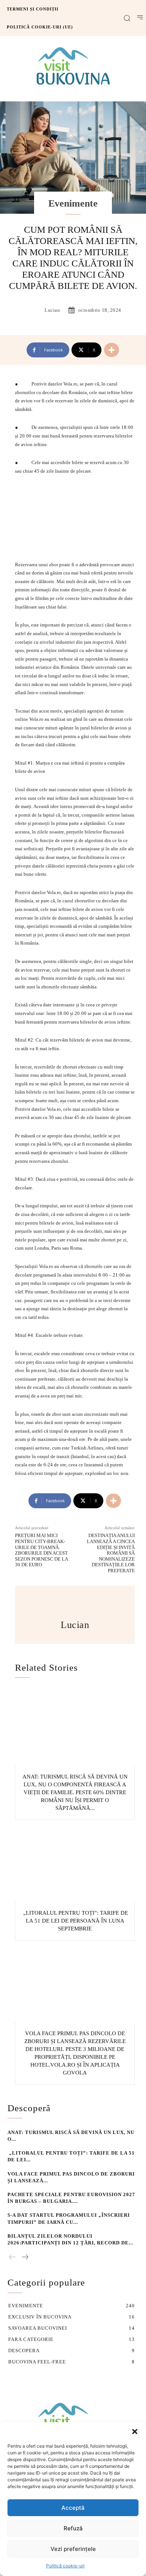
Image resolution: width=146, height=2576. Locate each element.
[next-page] (25, 2258)
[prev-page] (13, 2258)
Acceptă (73, 2508)
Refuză (73, 2528)
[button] (135, 2432)
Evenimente (73, 203)
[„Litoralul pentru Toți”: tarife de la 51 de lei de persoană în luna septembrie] (75, 1863)
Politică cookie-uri (65, 2566)
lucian (52, 310)
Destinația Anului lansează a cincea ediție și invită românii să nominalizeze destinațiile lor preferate (111, 1553)
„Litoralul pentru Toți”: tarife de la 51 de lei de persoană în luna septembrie (75, 1921)
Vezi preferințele (73, 2549)
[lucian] (34, 310)
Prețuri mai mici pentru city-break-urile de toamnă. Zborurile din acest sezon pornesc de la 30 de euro (41, 1550)
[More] (112, 350)
